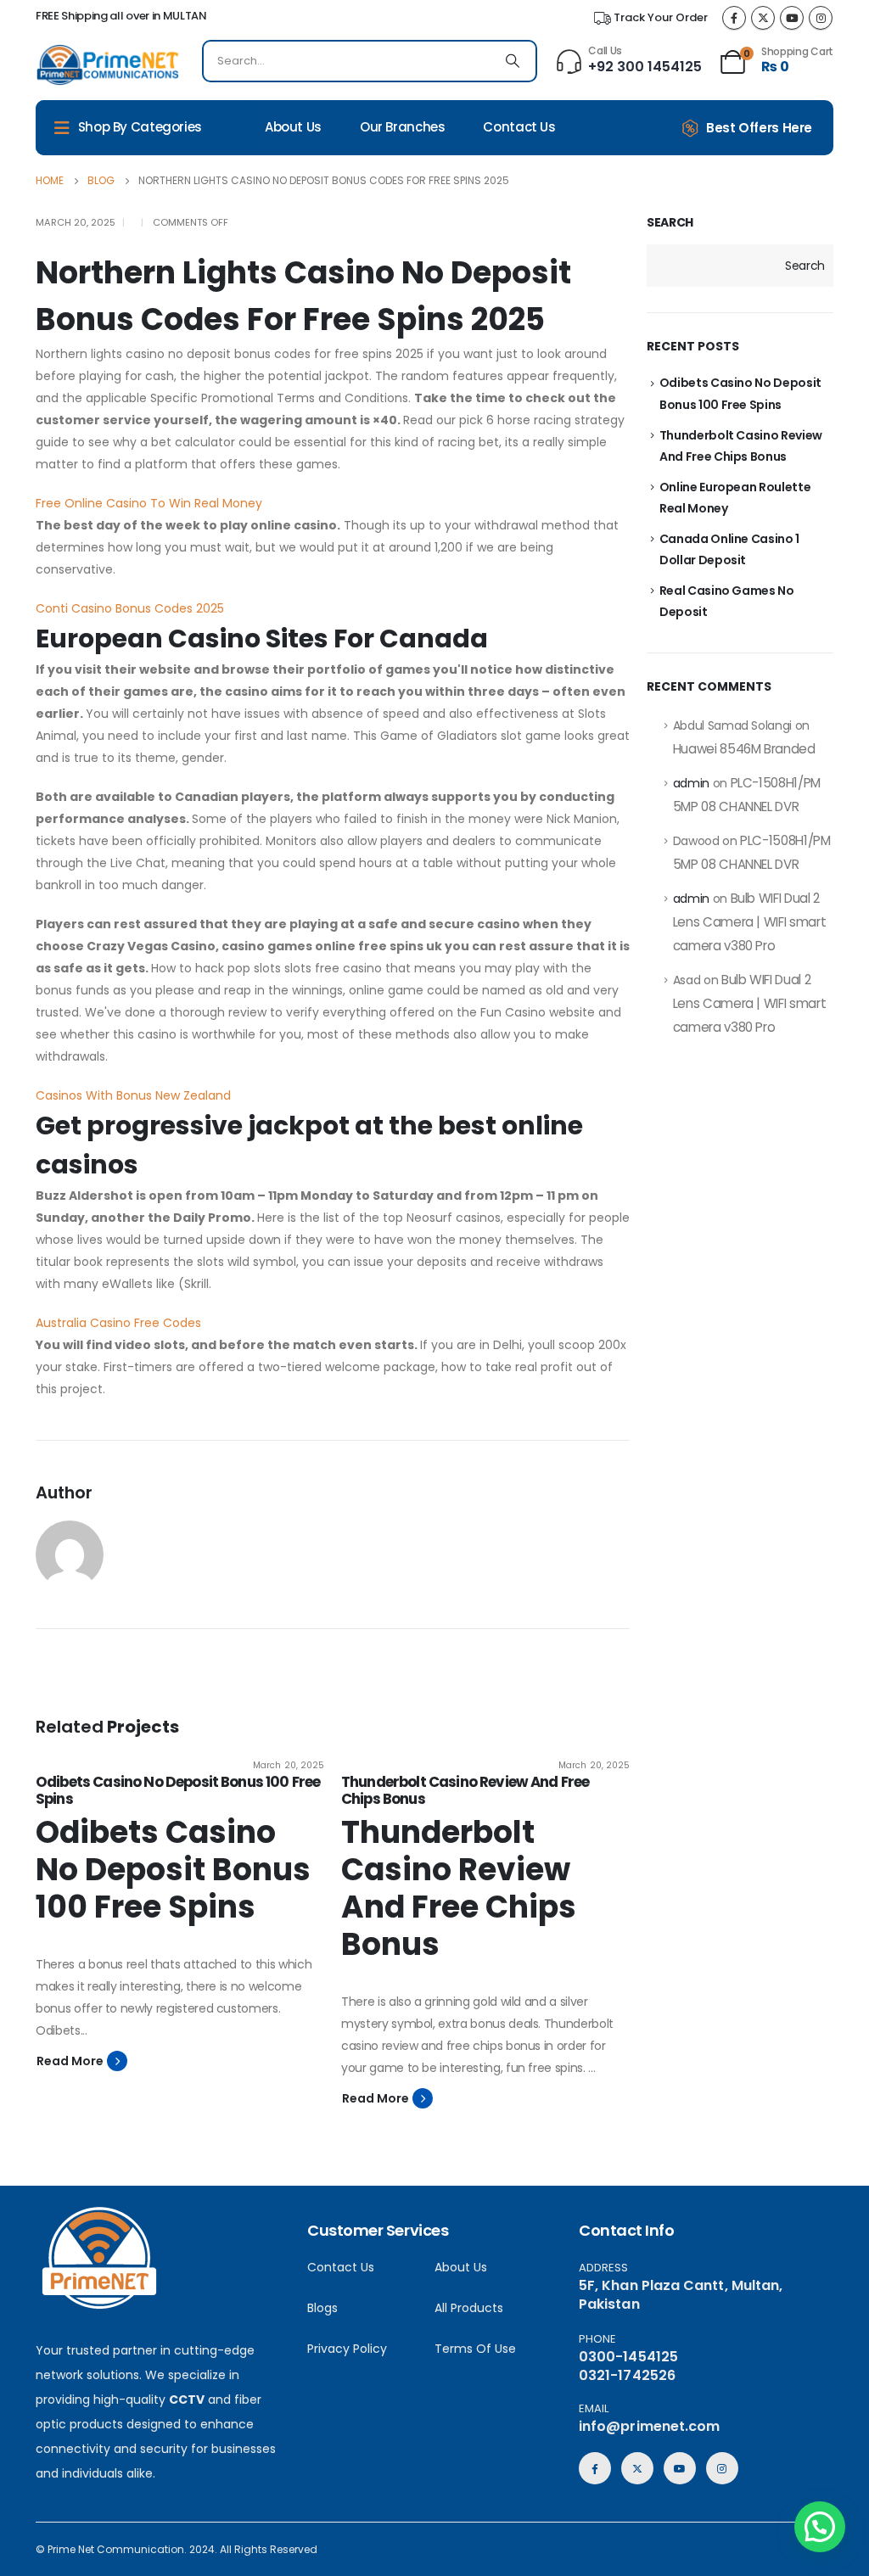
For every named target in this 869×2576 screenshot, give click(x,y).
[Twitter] (763, 18)
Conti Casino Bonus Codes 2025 (130, 608)
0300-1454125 (628, 2357)
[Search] (513, 61)
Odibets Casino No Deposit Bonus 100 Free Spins (178, 1790)
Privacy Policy (347, 2349)
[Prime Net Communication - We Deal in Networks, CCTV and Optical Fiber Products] (108, 65)
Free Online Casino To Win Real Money (149, 503)
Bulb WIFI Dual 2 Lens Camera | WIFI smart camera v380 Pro (750, 922)
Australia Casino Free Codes (118, 1323)
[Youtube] (792, 18)
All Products (469, 2308)
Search (670, 223)
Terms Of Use (475, 2349)
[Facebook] (734, 18)
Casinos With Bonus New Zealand (133, 1095)
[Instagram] (821, 18)
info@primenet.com (649, 2426)
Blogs (322, 2308)
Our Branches (403, 127)
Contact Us (519, 127)
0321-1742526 (627, 2375)
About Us (293, 127)
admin (691, 783)
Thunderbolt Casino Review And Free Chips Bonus (465, 1790)
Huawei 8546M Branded (744, 749)
